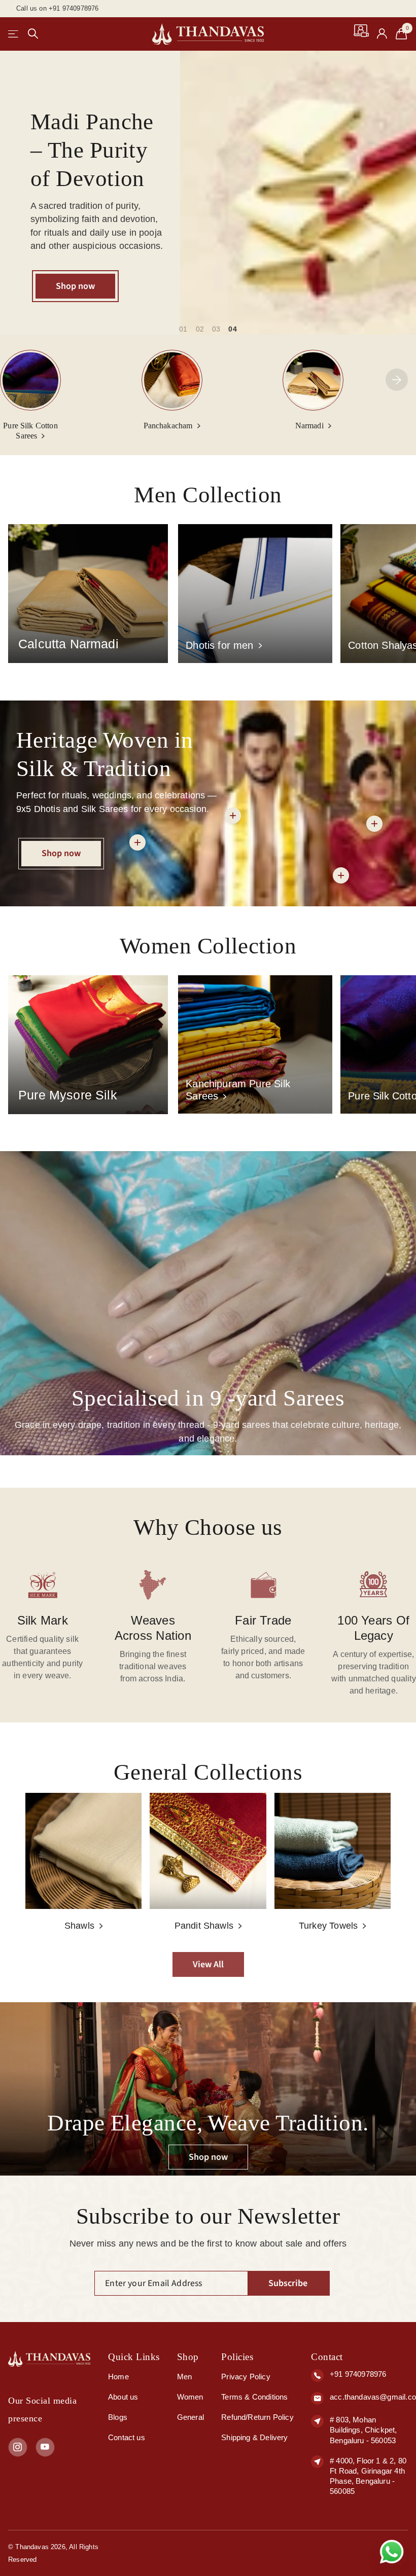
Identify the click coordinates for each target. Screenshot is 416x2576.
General (190, 2417)
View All (208, 1964)
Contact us (127, 2437)
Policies (237, 2357)
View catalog (14, 34)
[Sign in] (382, 34)
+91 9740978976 (358, 2374)
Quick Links (134, 2357)
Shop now (75, 286)
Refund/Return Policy (257, 2417)
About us (123, 2397)
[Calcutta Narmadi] (88, 593)
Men (185, 2377)
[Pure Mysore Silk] (88, 1044)
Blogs (118, 2417)
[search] (33, 34)
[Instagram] (18, 2447)
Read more (341, 875)
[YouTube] (45, 2447)
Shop (188, 2357)
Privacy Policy (246, 2377)
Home (118, 2377)
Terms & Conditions (254, 2397)
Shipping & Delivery (254, 2437)
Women (190, 2397)
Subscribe (289, 2283)
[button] (397, 380)
